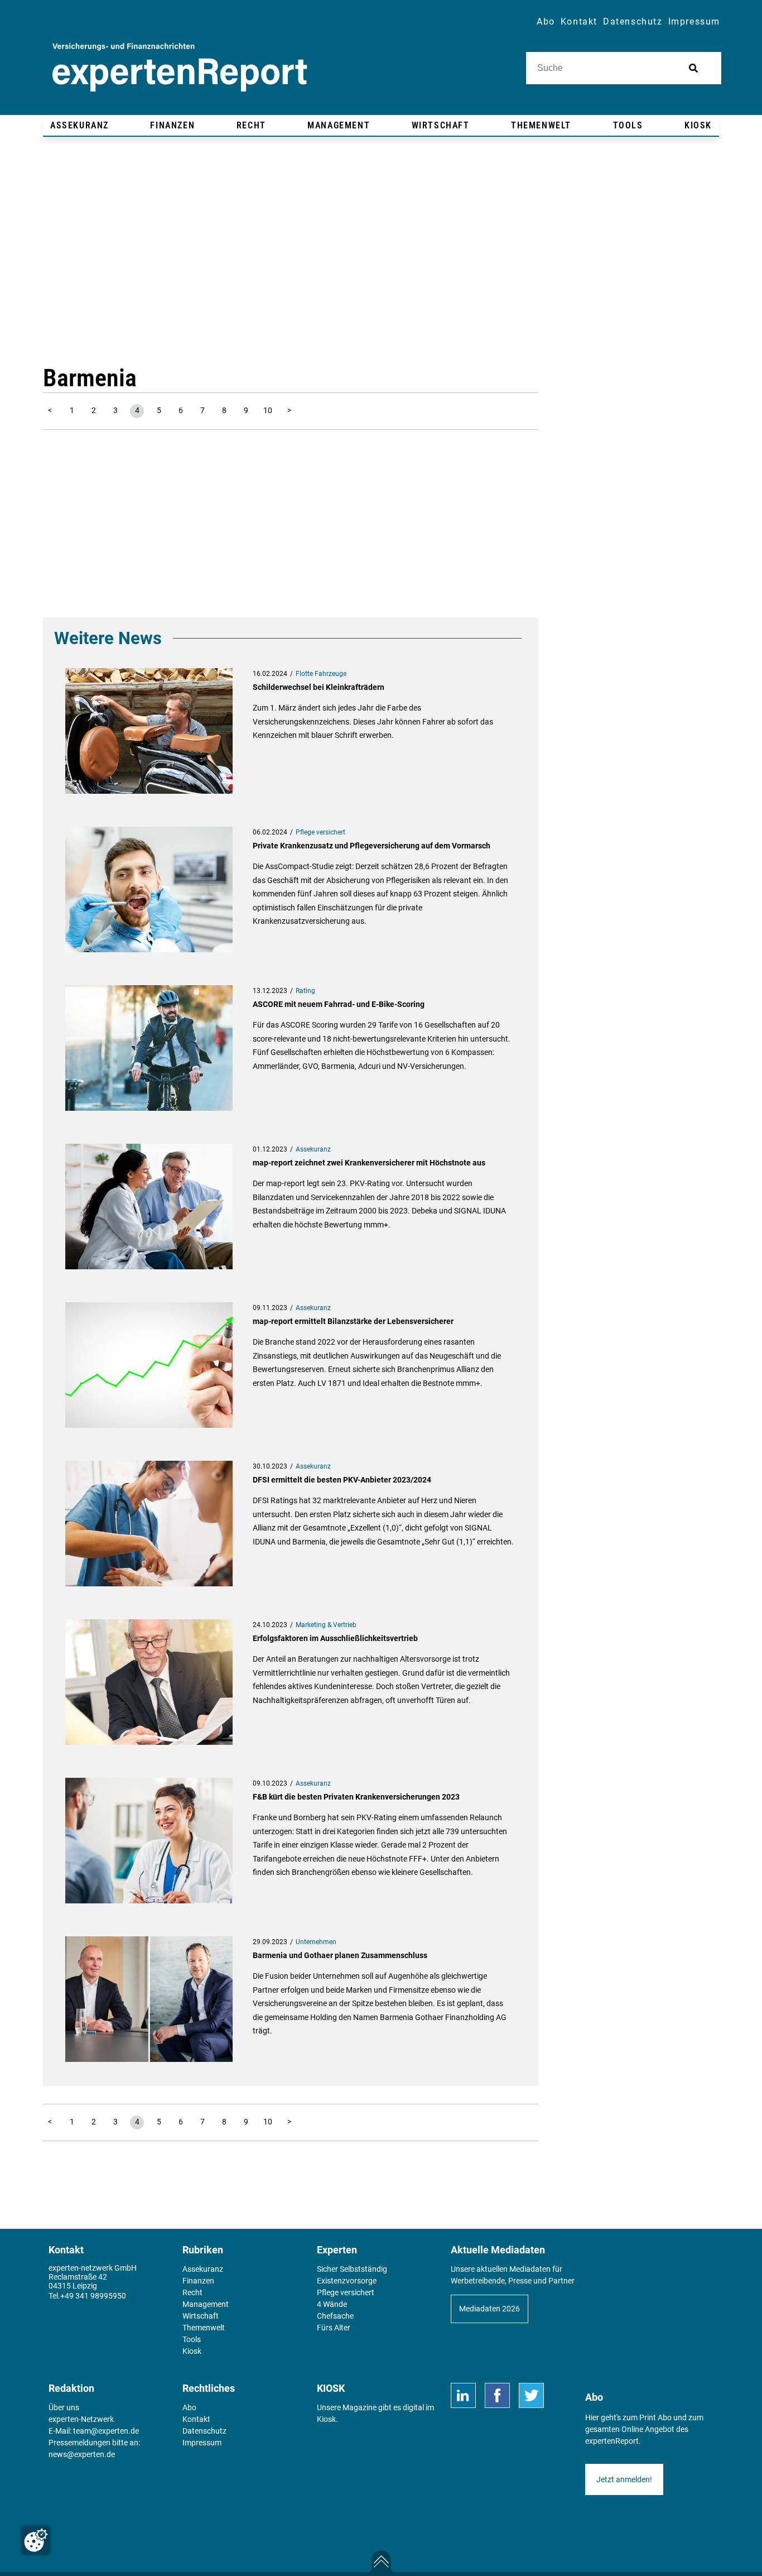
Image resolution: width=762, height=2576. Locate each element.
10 (268, 410)
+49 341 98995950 (93, 2296)
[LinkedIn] (463, 2395)
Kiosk (326, 2419)
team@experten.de (106, 2431)
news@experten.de (82, 2454)
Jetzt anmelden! (624, 2479)
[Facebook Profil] (497, 2395)
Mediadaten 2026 (489, 2309)
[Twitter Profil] (531, 2395)
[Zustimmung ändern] (36, 2540)
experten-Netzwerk (81, 2419)
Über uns (64, 2407)
